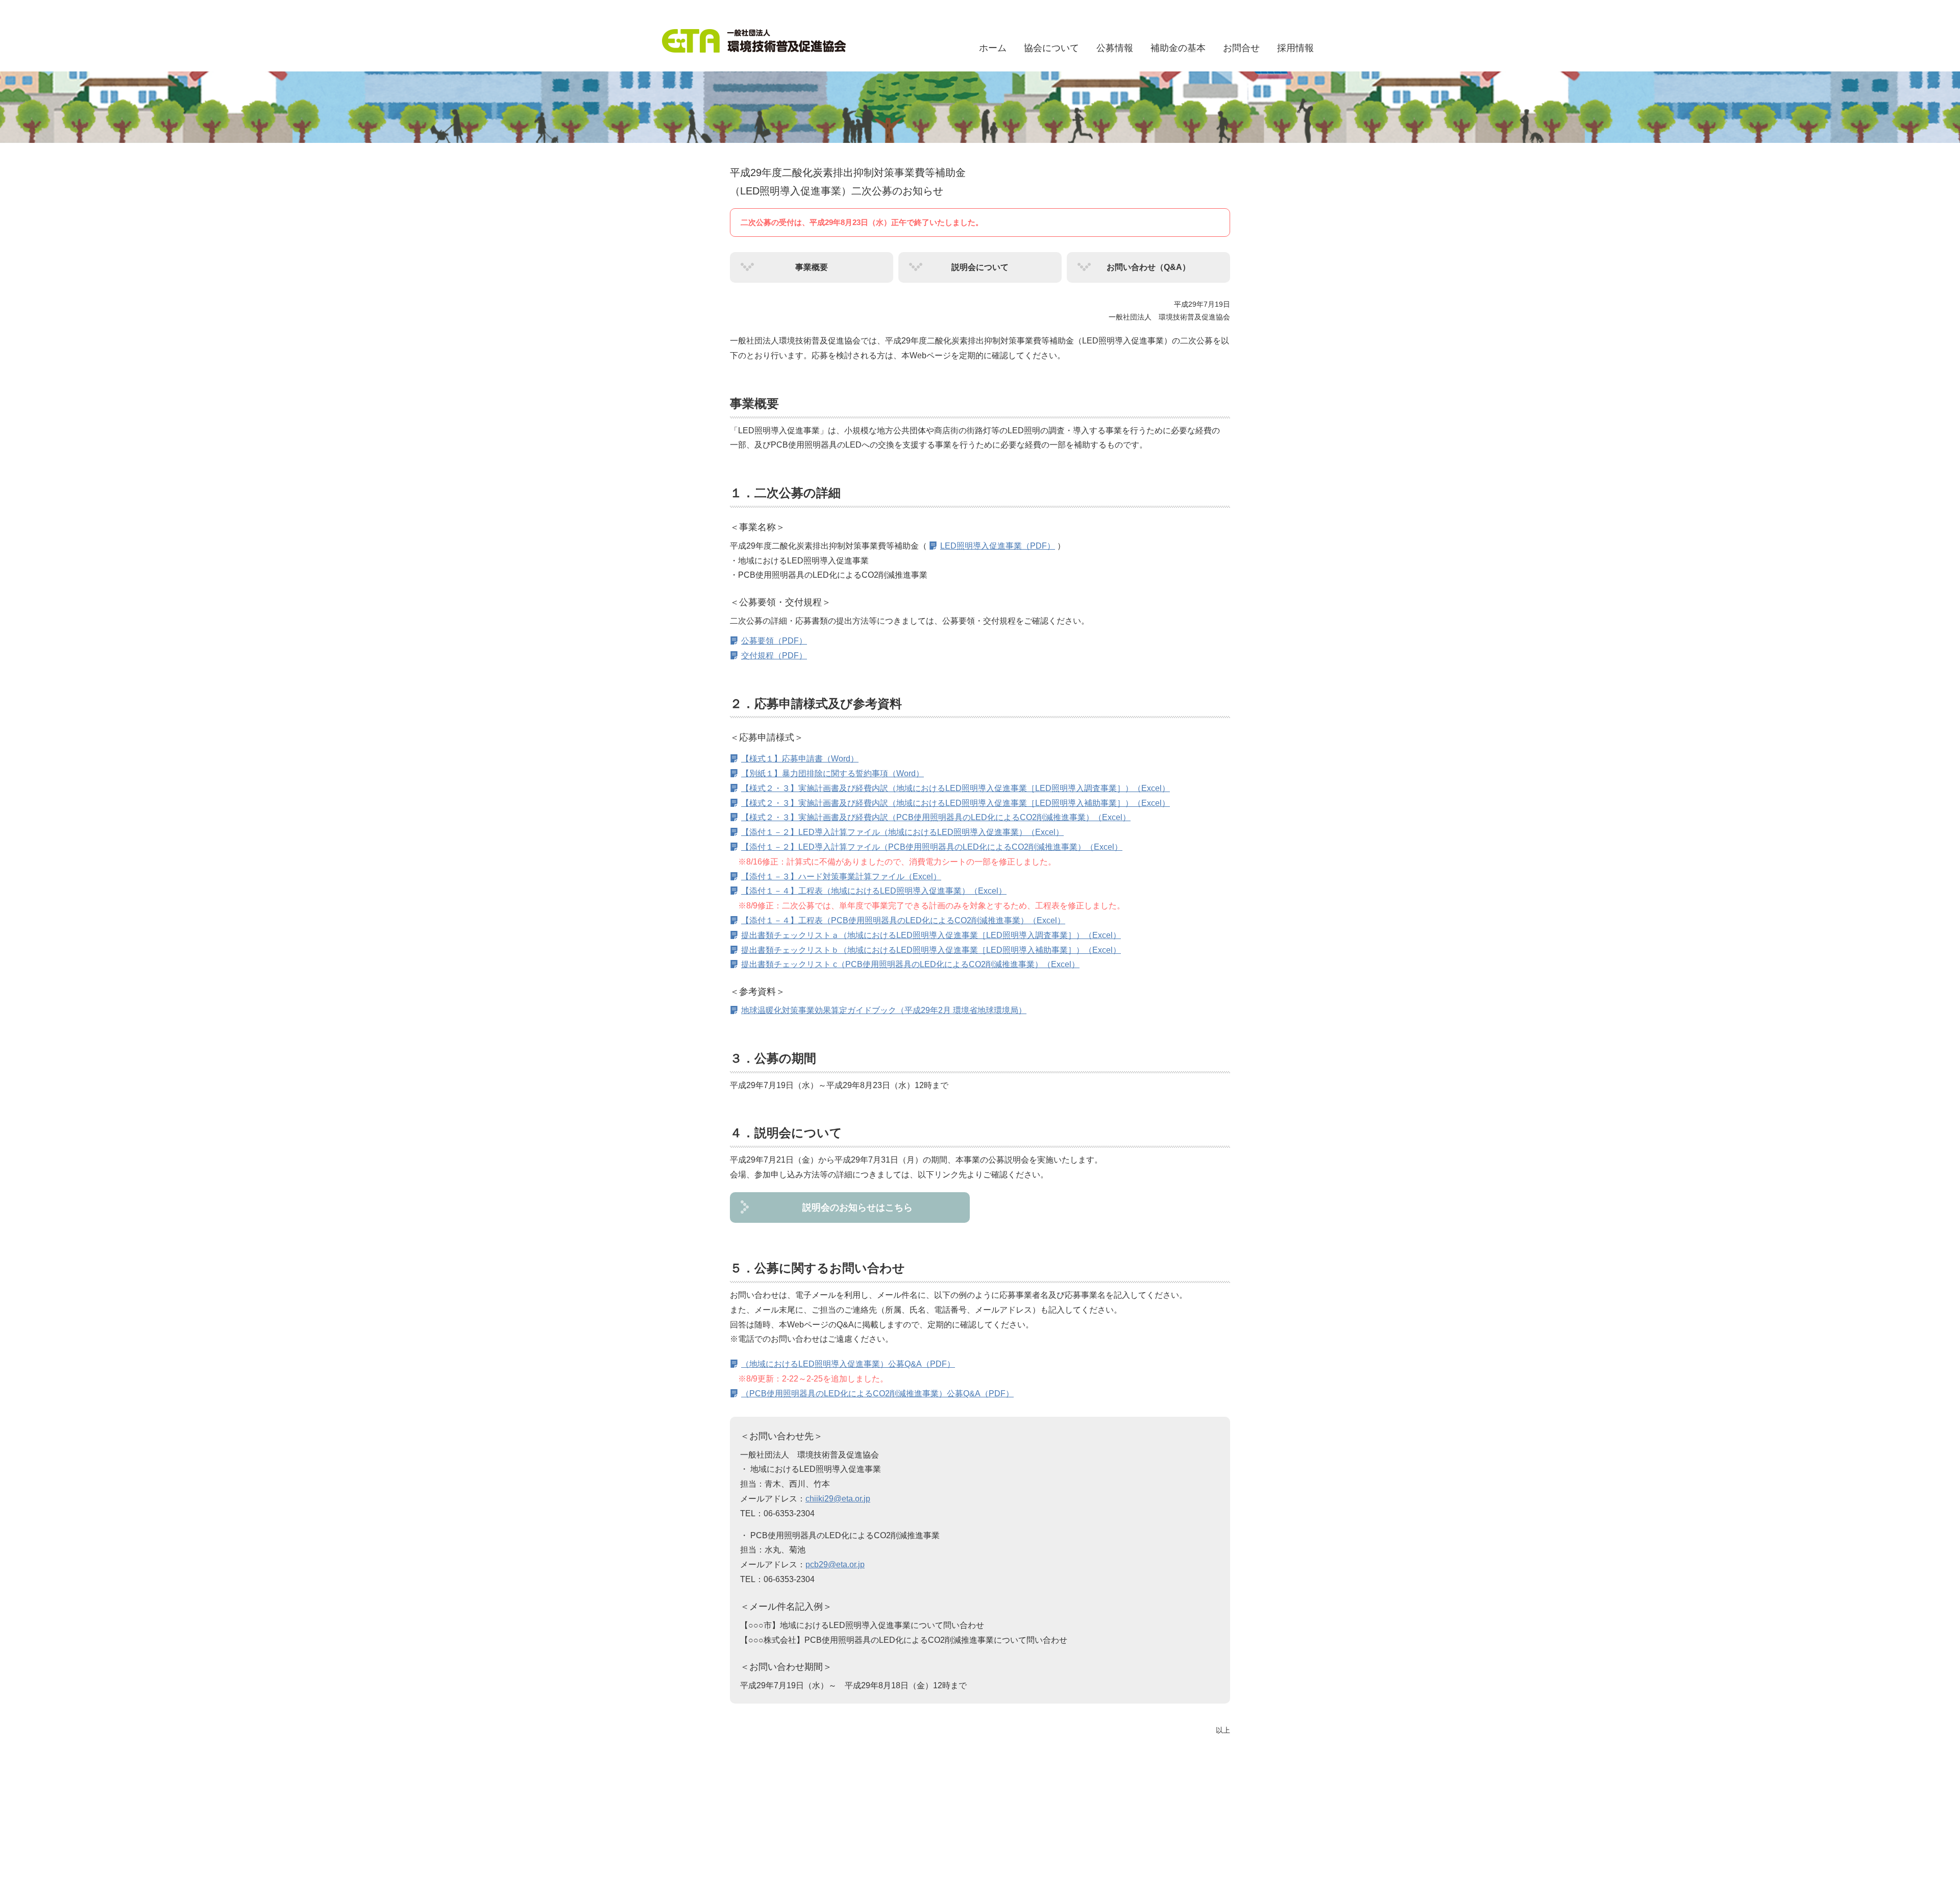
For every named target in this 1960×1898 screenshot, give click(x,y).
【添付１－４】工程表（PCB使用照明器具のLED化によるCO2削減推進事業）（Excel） (903, 920)
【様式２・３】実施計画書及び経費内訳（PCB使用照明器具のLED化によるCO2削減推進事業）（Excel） (936, 817)
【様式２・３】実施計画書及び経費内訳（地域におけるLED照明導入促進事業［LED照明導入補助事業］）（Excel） (955, 803)
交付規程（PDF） (774, 656)
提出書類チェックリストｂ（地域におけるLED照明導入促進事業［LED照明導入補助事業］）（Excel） (931, 950)
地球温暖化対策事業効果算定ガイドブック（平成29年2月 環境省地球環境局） (884, 1010)
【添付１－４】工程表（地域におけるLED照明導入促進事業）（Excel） (874, 891)
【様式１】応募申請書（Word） (800, 759)
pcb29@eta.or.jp (835, 1564)
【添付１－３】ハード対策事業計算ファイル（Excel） (841, 877)
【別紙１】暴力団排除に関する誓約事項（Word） (832, 773)
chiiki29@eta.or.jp (838, 1499)
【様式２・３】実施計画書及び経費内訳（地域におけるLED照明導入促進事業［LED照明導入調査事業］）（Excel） (955, 788)
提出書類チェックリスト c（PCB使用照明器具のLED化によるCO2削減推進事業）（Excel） (910, 964)
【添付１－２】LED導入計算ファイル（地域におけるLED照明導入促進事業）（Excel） (902, 832)
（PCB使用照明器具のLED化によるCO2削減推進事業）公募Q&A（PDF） (877, 1394)
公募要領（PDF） (774, 641)
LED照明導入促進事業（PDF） (998, 546)
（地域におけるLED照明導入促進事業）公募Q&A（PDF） (848, 1364)
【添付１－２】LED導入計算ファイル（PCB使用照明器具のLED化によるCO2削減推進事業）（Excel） (932, 847)
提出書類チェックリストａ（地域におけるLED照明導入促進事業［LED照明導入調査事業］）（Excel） (931, 935)
